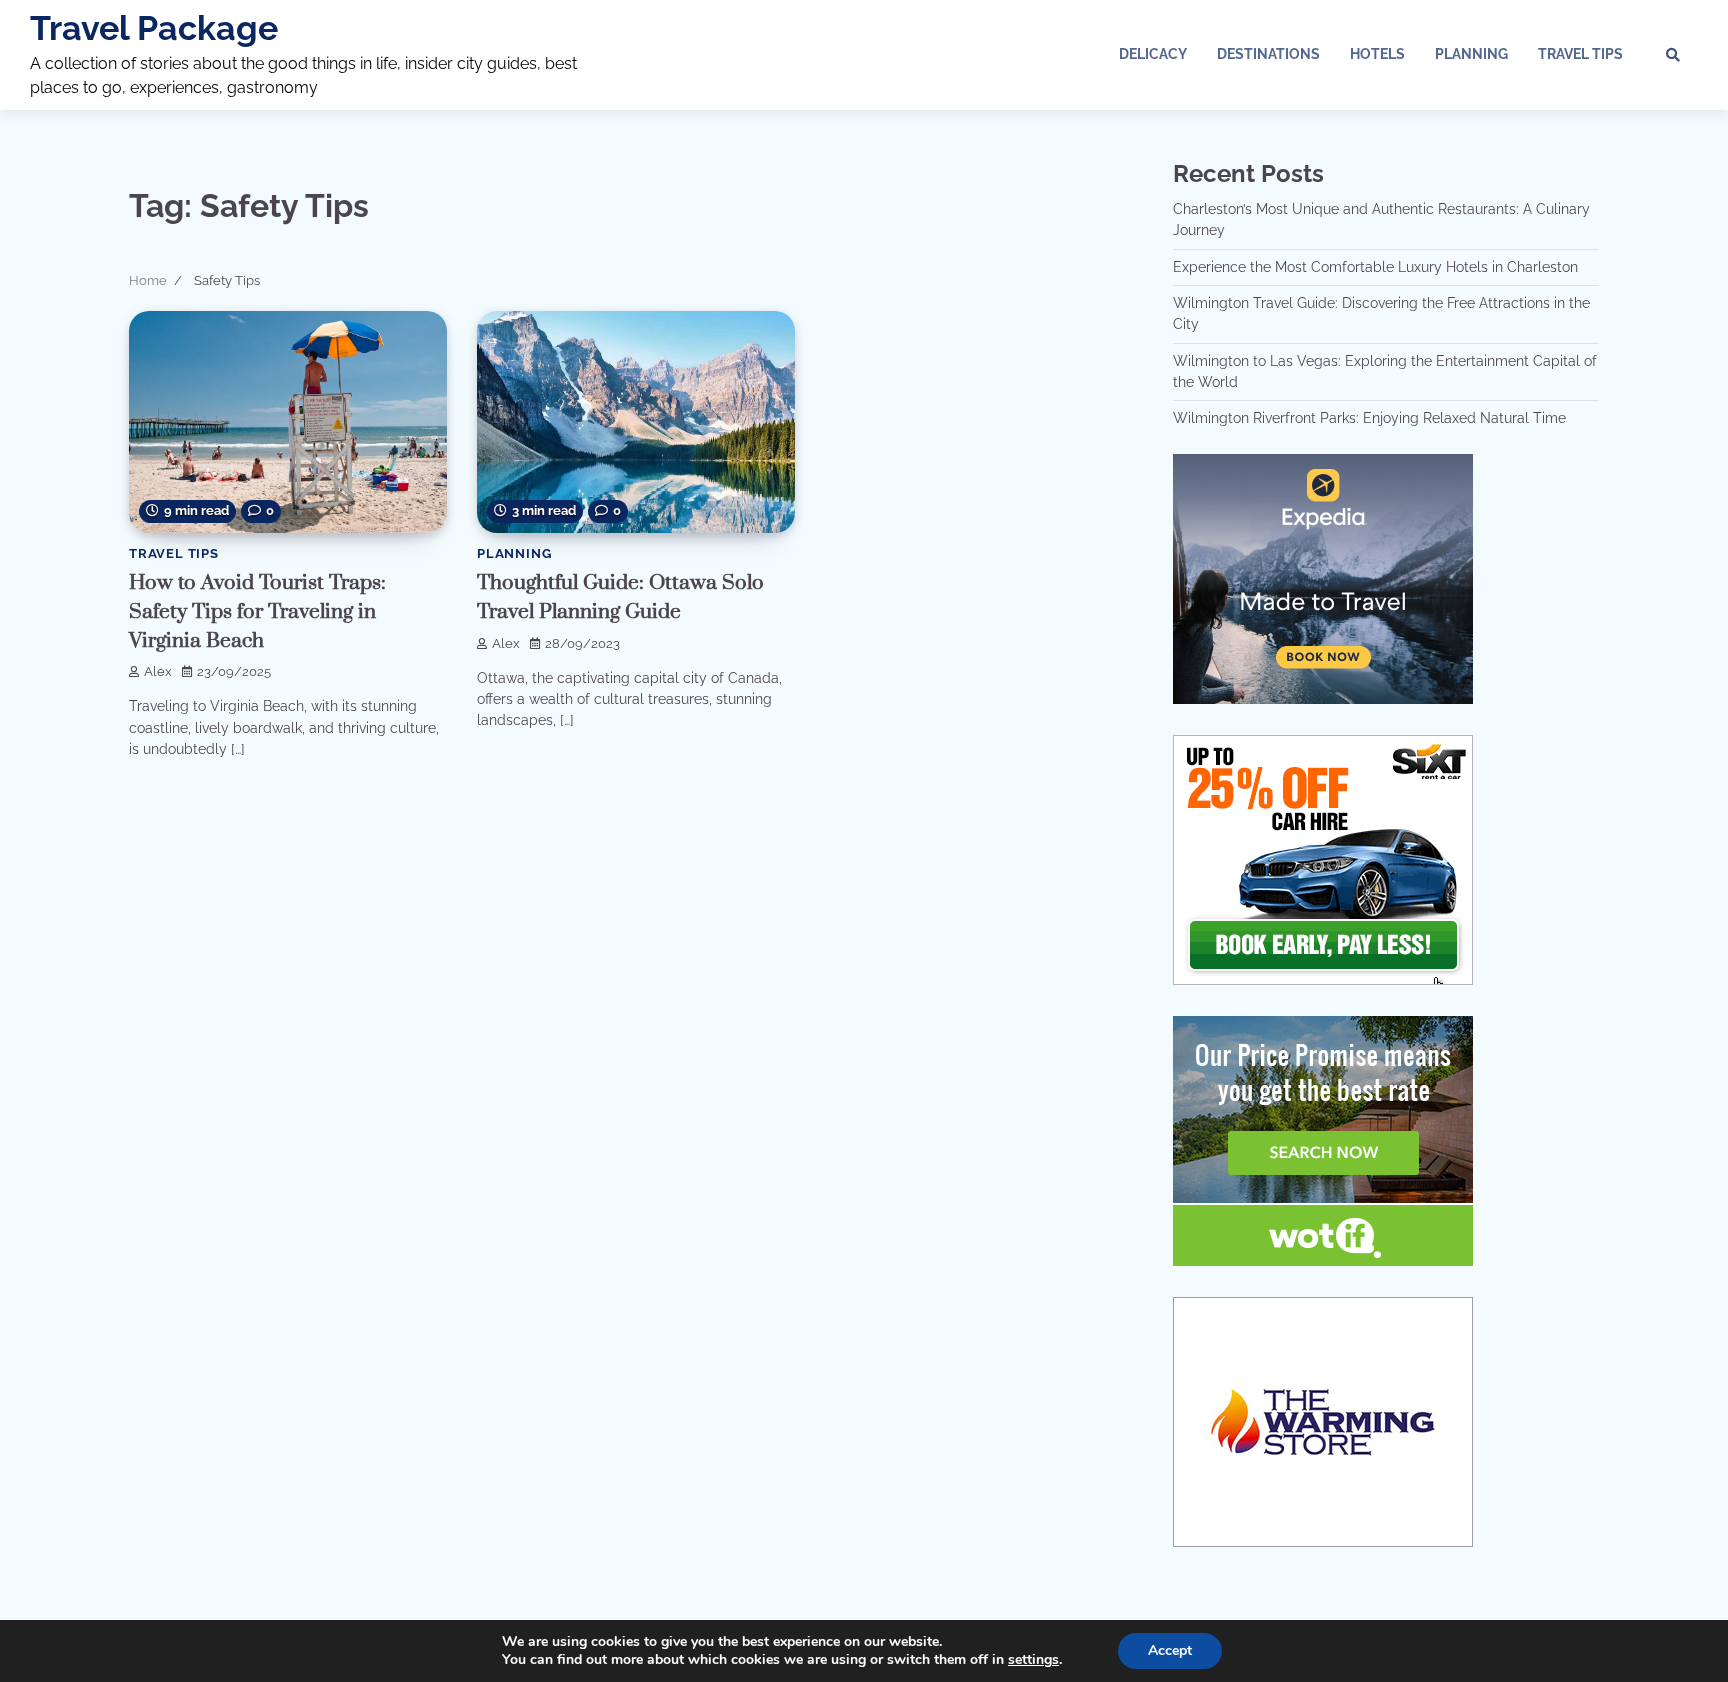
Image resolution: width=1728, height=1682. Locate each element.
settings (1033, 1660)
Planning (1471, 54)
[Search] (1673, 55)
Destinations (1268, 54)
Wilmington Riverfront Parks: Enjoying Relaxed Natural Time (1369, 418)
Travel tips (1580, 54)
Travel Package (154, 28)
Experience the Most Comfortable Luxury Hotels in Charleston (1375, 267)
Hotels (1377, 54)
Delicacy (1153, 54)
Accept (1170, 1650)
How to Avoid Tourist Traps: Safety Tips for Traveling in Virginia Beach (257, 611)
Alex (158, 671)
